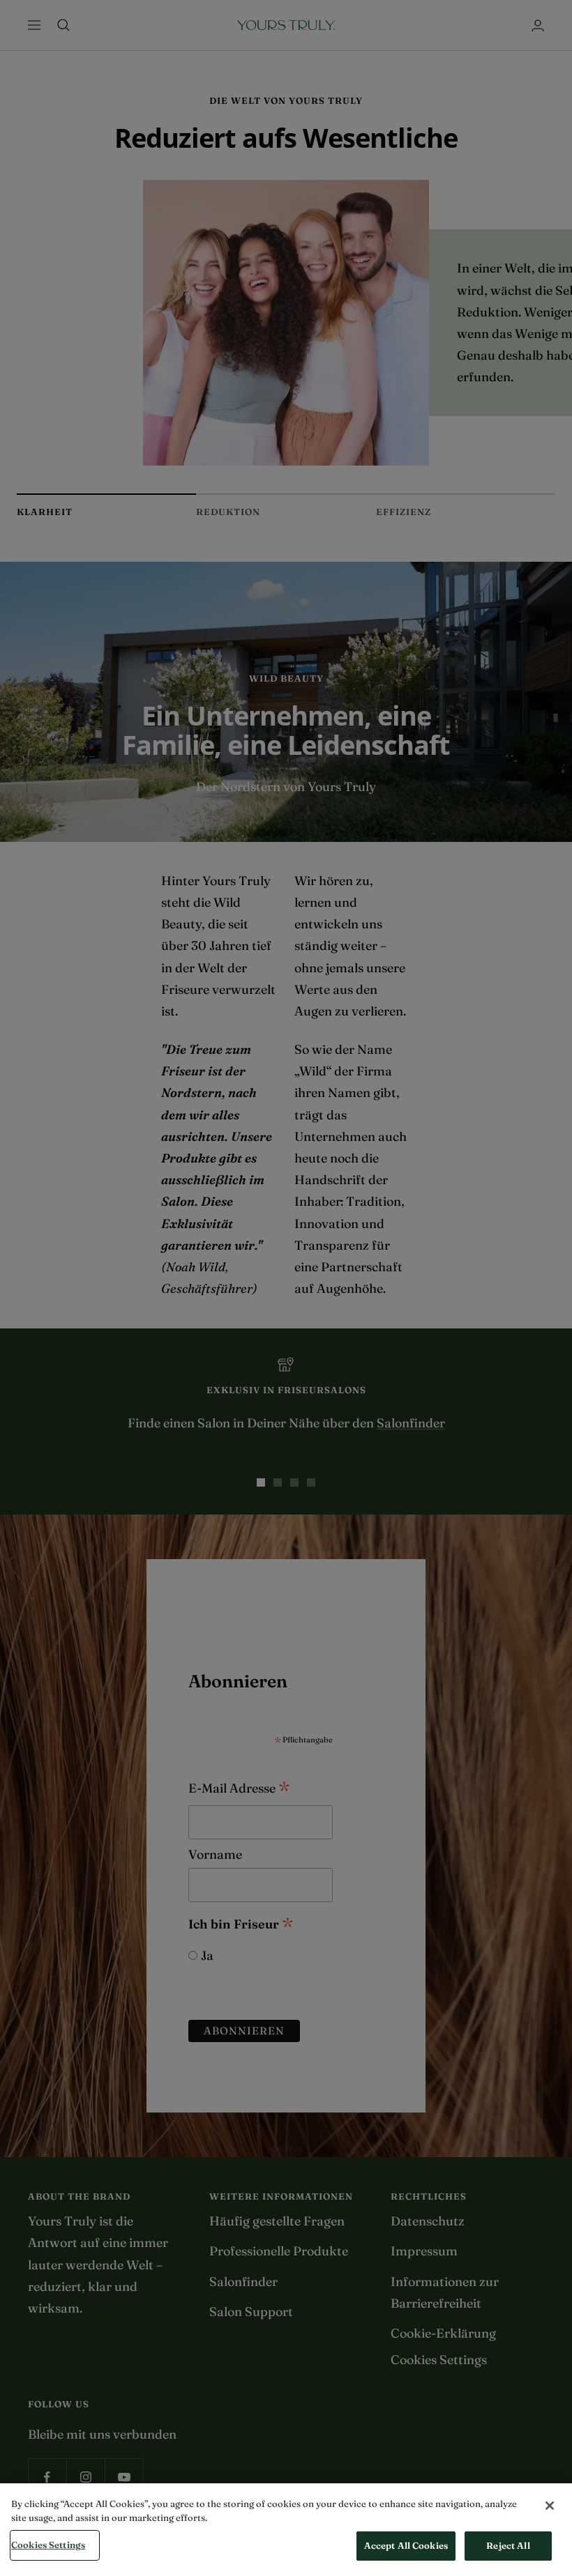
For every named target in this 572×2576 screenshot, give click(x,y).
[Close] (550, 2506)
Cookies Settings (48, 2545)
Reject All (508, 2545)
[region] (286, 2530)
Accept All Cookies (406, 2545)
